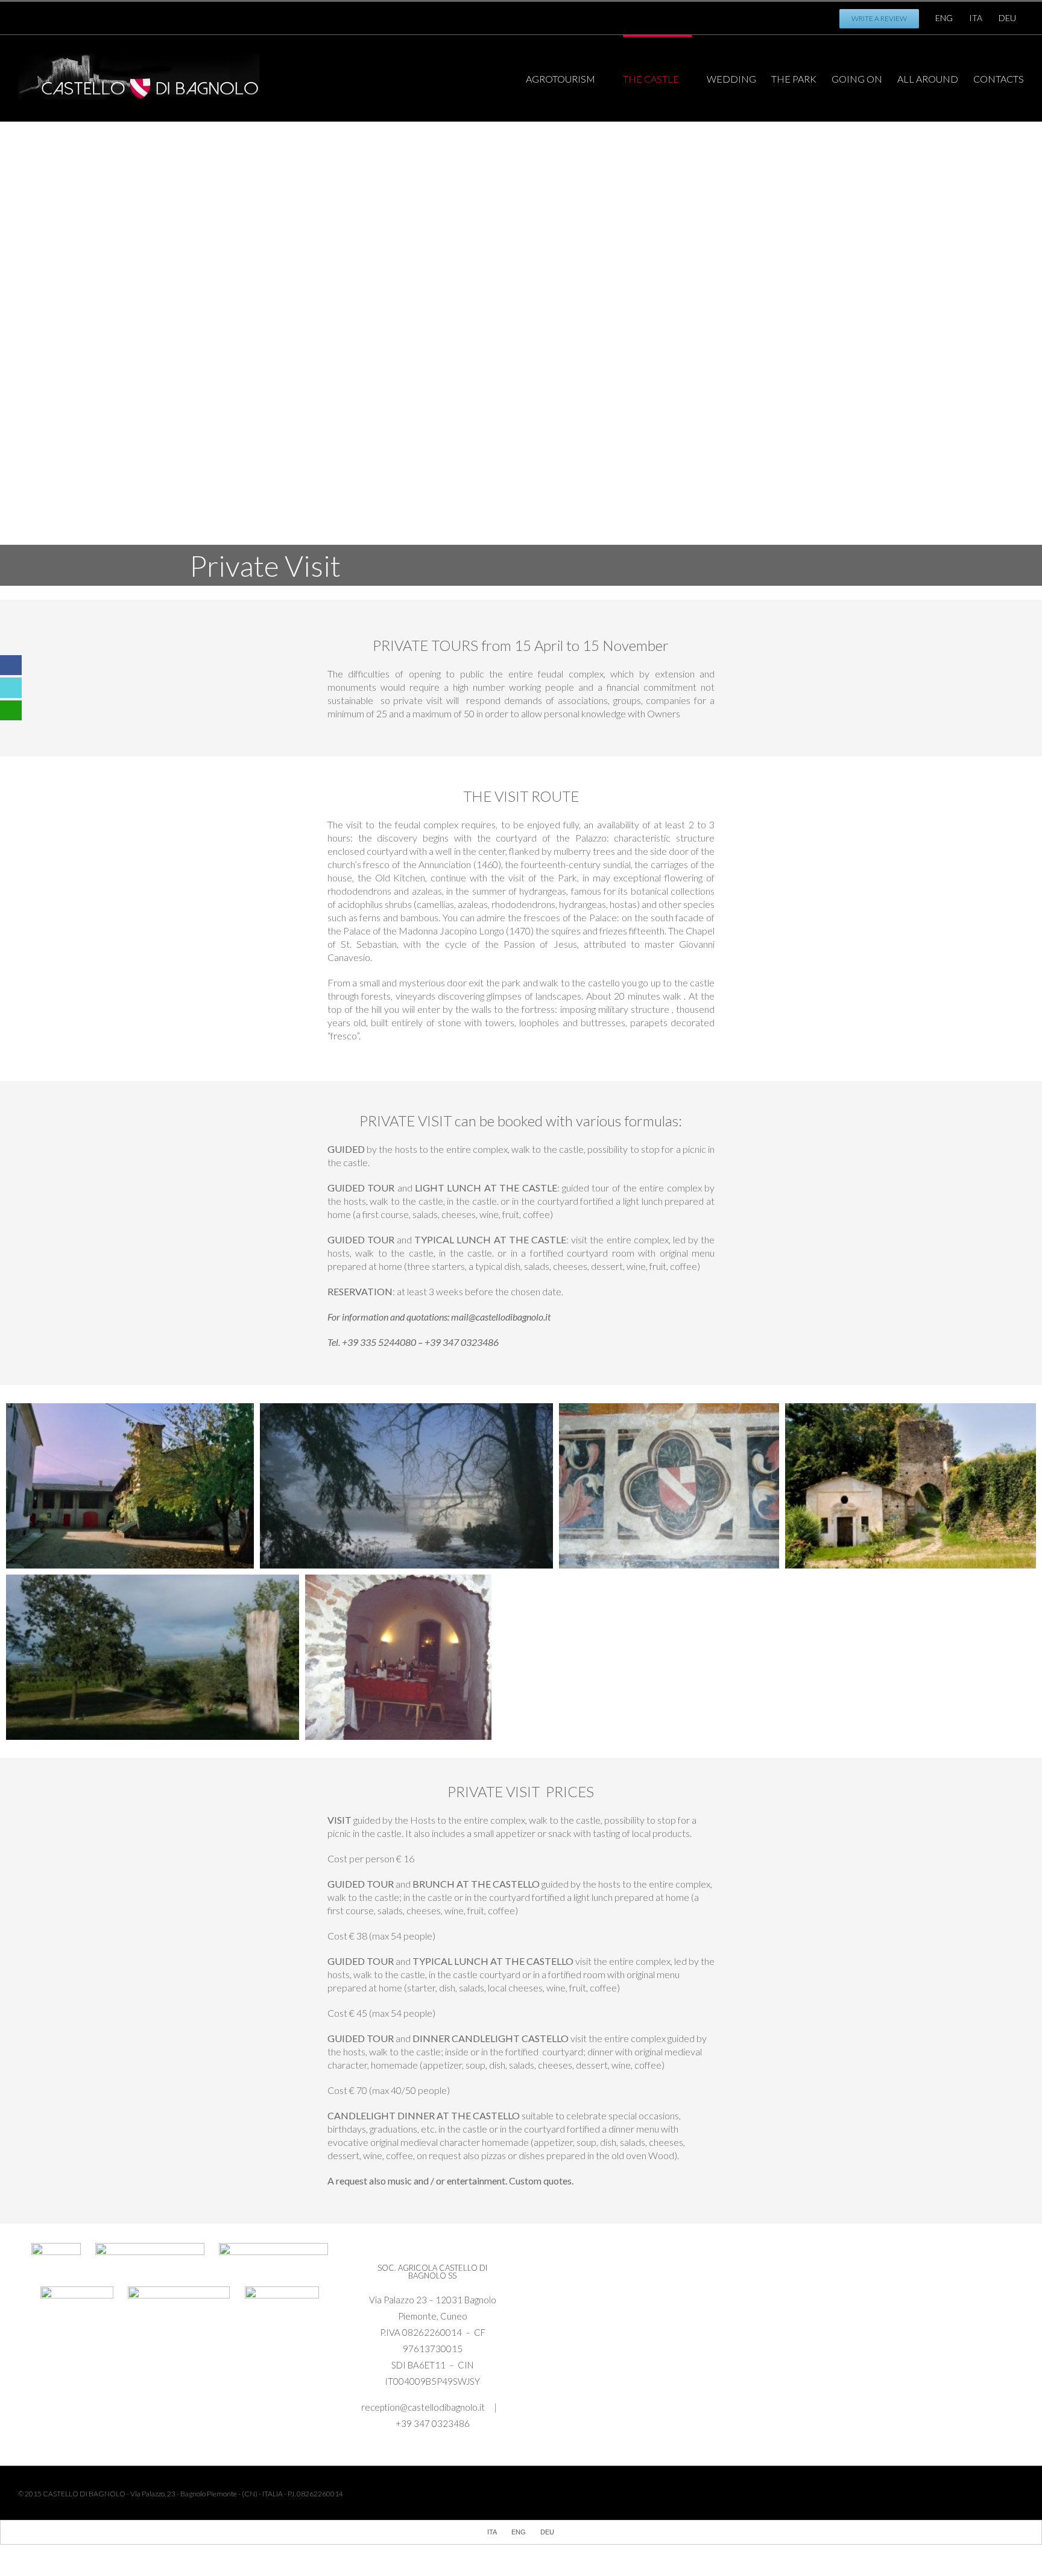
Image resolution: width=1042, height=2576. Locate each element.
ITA (976, 18)
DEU (1007, 18)
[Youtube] (230, 14)
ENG (944, 18)
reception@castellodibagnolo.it (424, 2407)
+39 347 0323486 (433, 2423)
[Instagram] (249, 14)
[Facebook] (210, 14)
